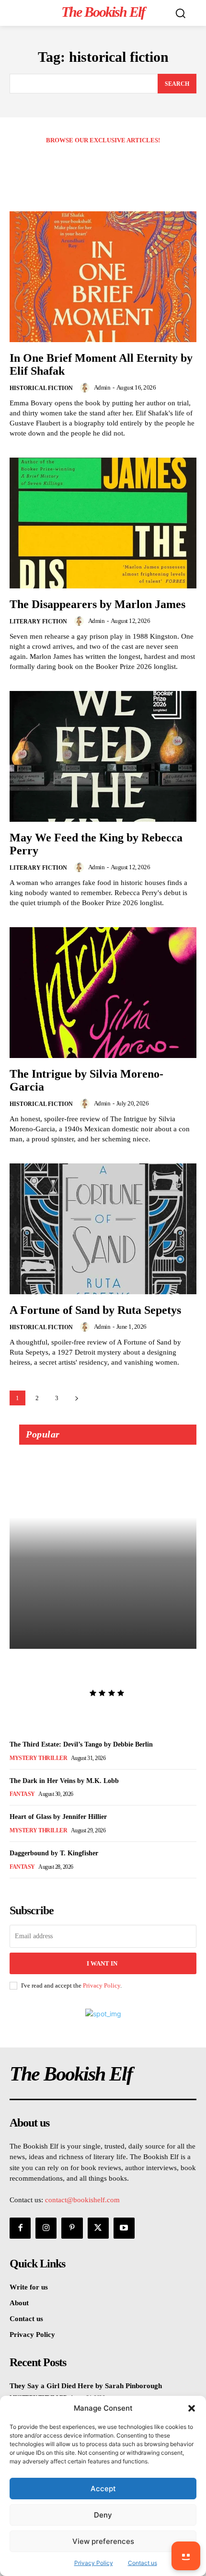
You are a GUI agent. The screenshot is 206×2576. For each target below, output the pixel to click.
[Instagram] (46, 2228)
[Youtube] (124, 2228)
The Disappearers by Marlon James (97, 604)
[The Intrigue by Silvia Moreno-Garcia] (103, 993)
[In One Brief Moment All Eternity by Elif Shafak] (103, 277)
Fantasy (22, 1794)
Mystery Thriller (38, 1758)
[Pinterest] (72, 2228)
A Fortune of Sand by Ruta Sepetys (95, 1310)
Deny (103, 2515)
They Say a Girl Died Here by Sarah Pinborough (101, 1669)
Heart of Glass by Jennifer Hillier (58, 1817)
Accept (103, 2489)
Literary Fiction (38, 621)
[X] (98, 2228)
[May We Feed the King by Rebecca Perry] (103, 756)
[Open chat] (186, 2556)
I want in (102, 1963)
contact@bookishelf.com (82, 2200)
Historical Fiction (41, 388)
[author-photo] (86, 388)
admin (102, 387)
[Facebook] (20, 2228)
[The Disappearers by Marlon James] (103, 523)
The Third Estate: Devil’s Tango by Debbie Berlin (81, 1744)
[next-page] (76, 1398)
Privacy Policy (102, 1985)
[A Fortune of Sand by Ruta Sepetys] (103, 1229)
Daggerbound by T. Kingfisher (54, 1853)
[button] (192, 2408)
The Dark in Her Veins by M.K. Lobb (64, 1781)
